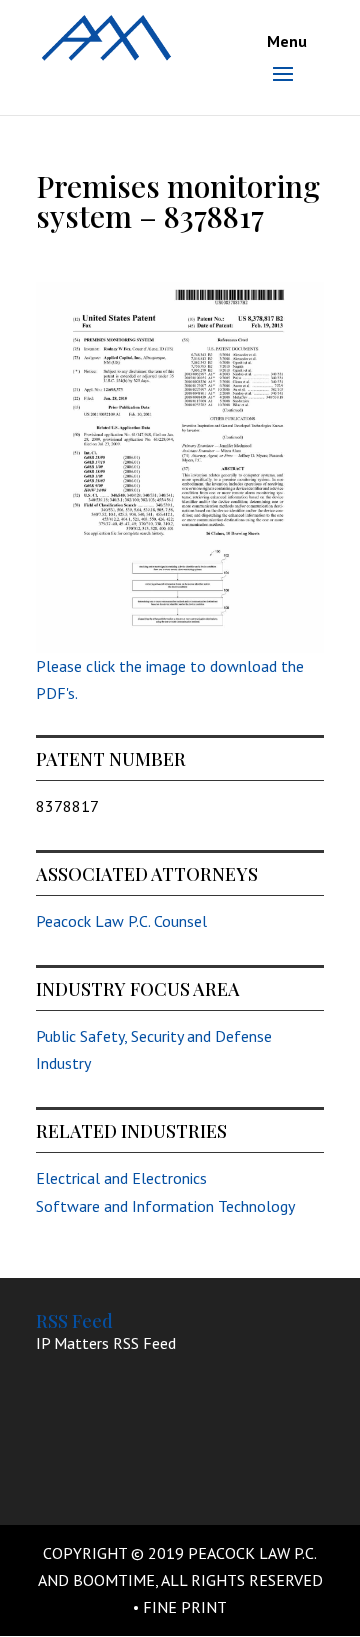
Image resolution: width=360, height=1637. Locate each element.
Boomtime (114, 1580)
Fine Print (185, 1607)
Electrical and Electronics (121, 1178)
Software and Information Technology (165, 1206)
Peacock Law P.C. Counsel (121, 921)
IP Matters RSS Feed (106, 1343)
